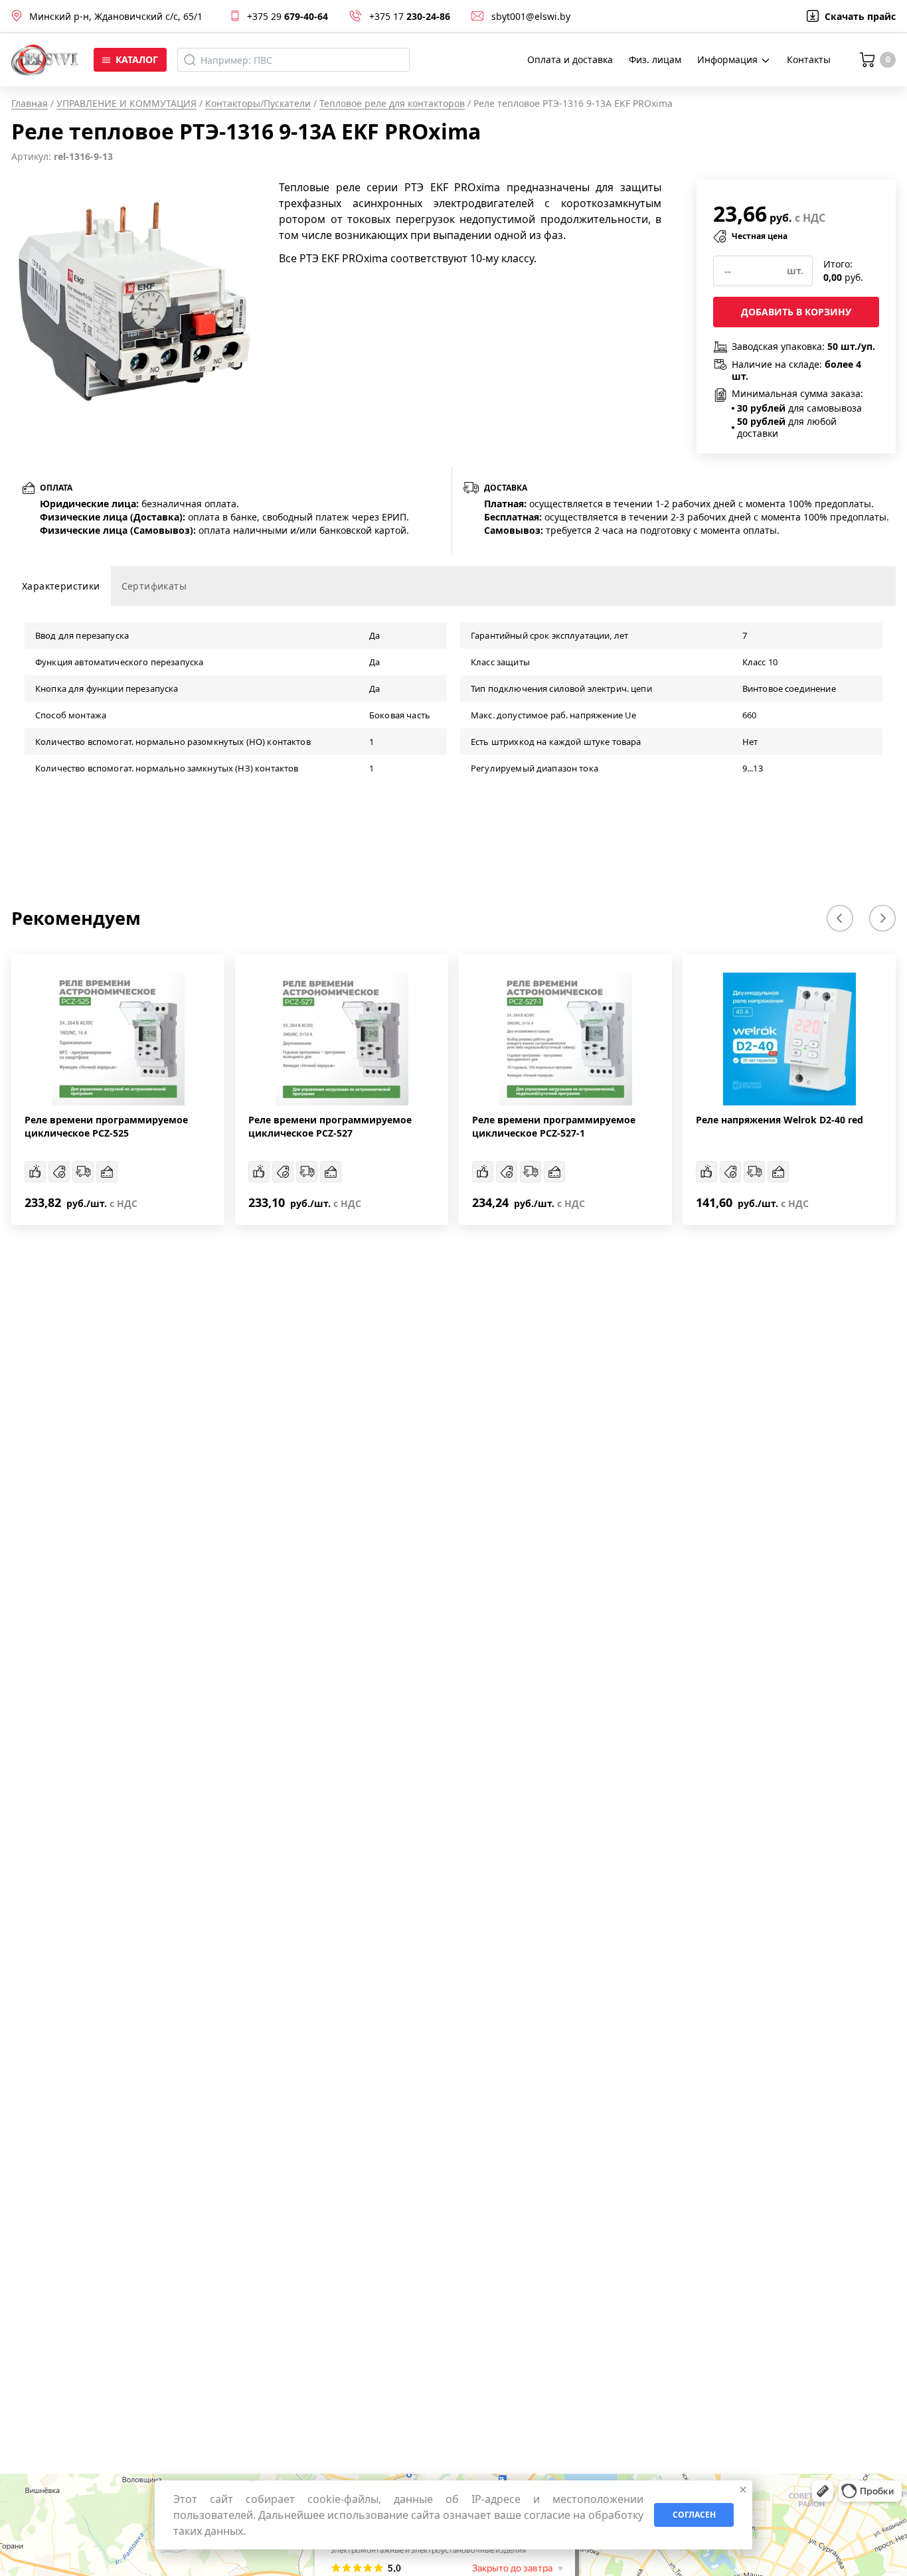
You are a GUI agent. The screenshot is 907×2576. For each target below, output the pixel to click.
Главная (30, 103)
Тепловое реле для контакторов (392, 103)
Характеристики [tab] (61, 586)
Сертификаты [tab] (154, 586)
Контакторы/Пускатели (258, 103)
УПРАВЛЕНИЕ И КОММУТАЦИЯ (126, 103)
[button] (840, 918)
